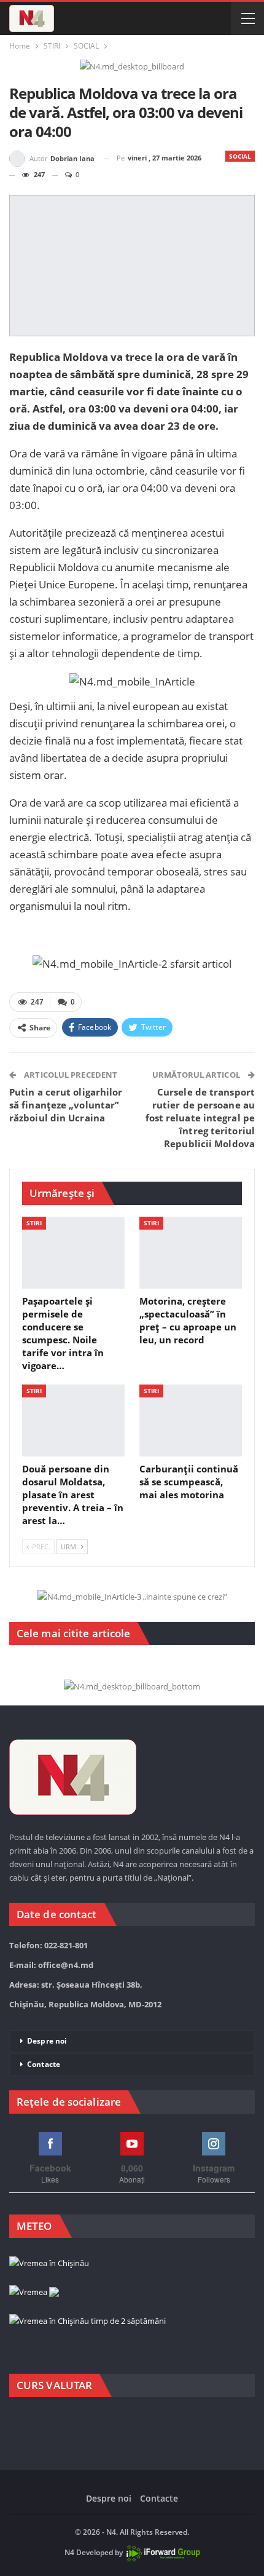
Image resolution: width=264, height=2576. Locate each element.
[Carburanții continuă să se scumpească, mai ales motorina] (191, 1420)
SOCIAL (240, 156)
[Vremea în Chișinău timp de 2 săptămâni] (87, 2321)
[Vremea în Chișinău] (49, 2264)
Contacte (44, 2064)
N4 (69, 2552)
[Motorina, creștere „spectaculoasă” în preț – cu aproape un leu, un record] (191, 1253)
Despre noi (47, 2041)
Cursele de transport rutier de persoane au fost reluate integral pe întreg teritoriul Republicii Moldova (200, 1118)
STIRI (34, 1223)
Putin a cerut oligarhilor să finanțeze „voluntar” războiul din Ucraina (66, 1105)
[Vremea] (34, 2293)
